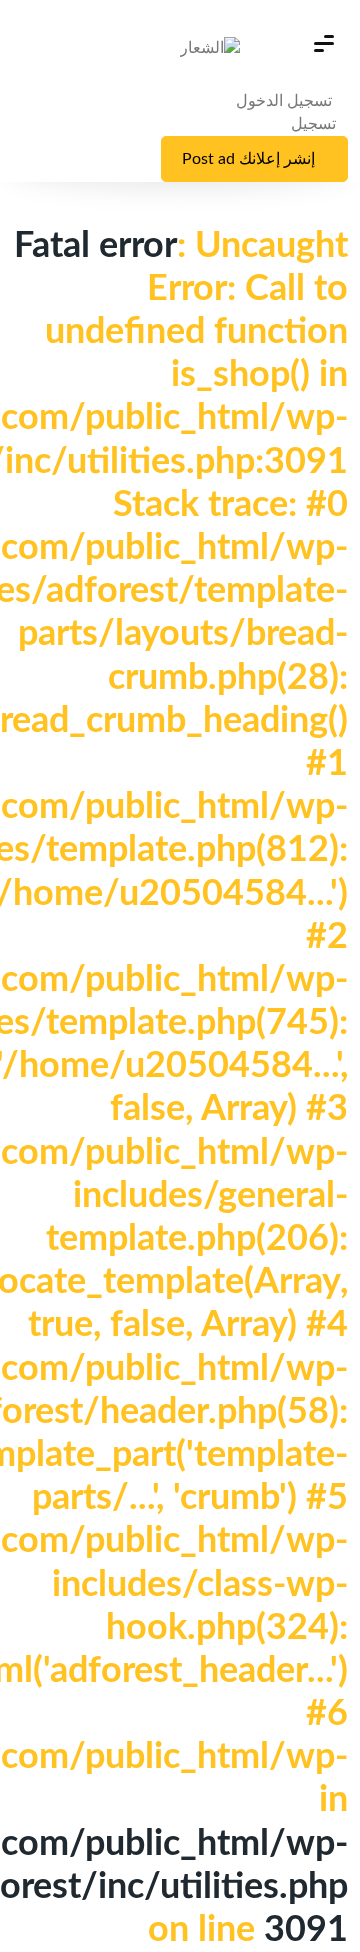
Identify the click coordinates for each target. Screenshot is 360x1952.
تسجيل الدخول (286, 101)
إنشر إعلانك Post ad (248, 159)
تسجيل (313, 124)
